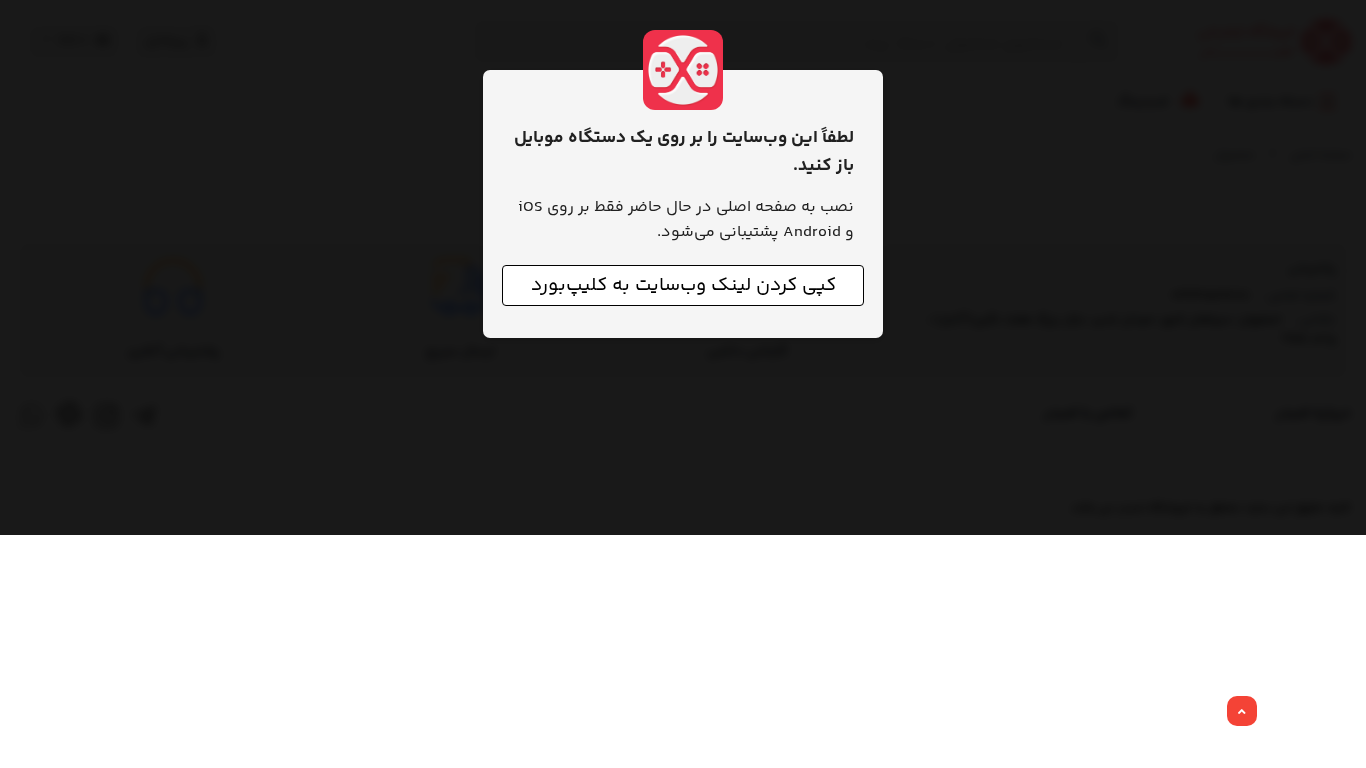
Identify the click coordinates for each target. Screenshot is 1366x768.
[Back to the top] (1242, 712)
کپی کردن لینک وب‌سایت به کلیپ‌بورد (683, 285)
